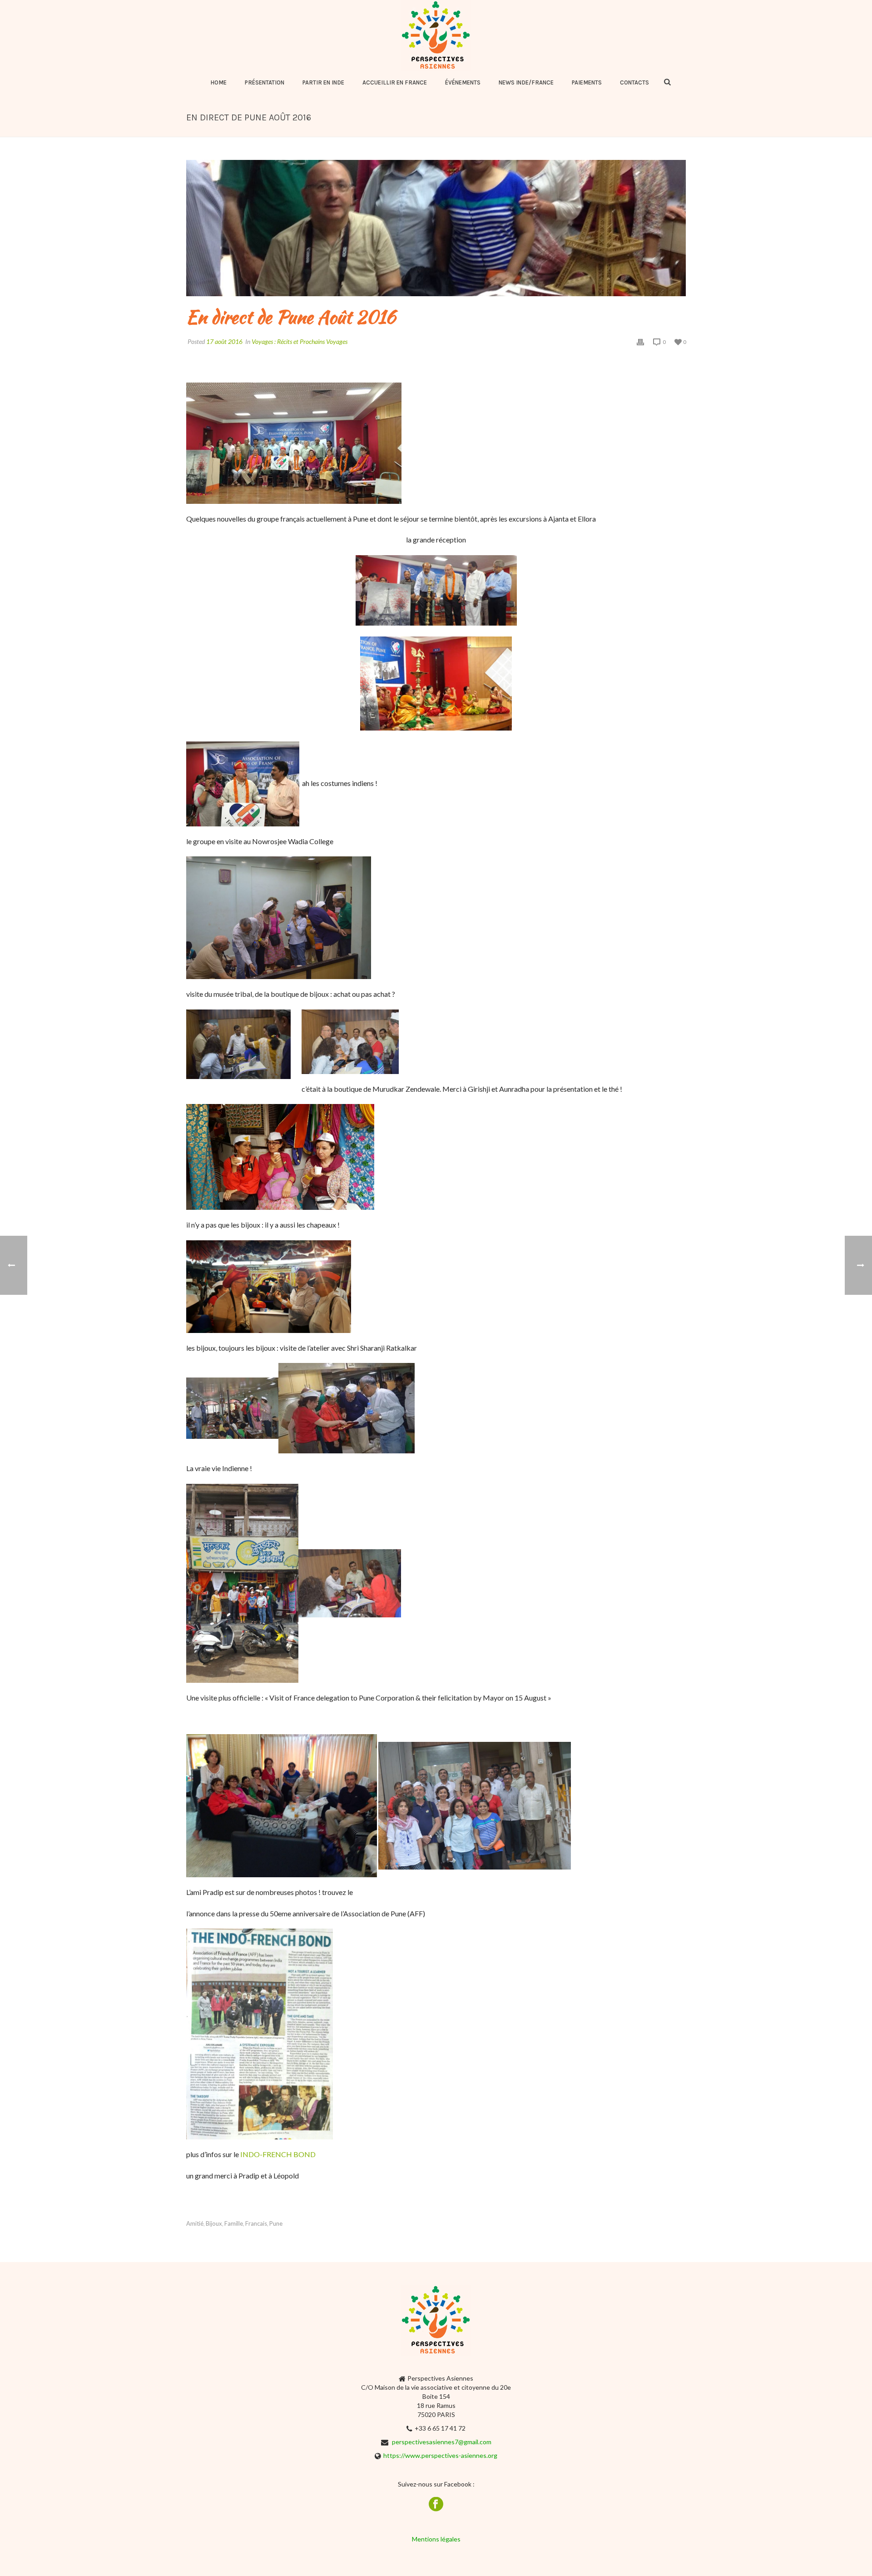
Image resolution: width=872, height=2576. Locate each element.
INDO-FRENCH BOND (277, 2154)
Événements (463, 82)
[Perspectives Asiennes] (436, 35)
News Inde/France (526, 82)
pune (276, 2224)
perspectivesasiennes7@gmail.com (442, 2442)
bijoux (214, 2224)
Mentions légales (436, 2539)
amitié (195, 2224)
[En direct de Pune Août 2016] (436, 228)
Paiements (587, 82)
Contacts (634, 82)
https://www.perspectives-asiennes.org (440, 2455)
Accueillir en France (395, 82)
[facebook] (436, 2505)
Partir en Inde (323, 82)
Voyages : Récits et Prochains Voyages (300, 341)
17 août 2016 (224, 341)
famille (234, 2224)
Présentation (265, 82)
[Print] (640, 341)
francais (256, 2224)
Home (218, 82)
